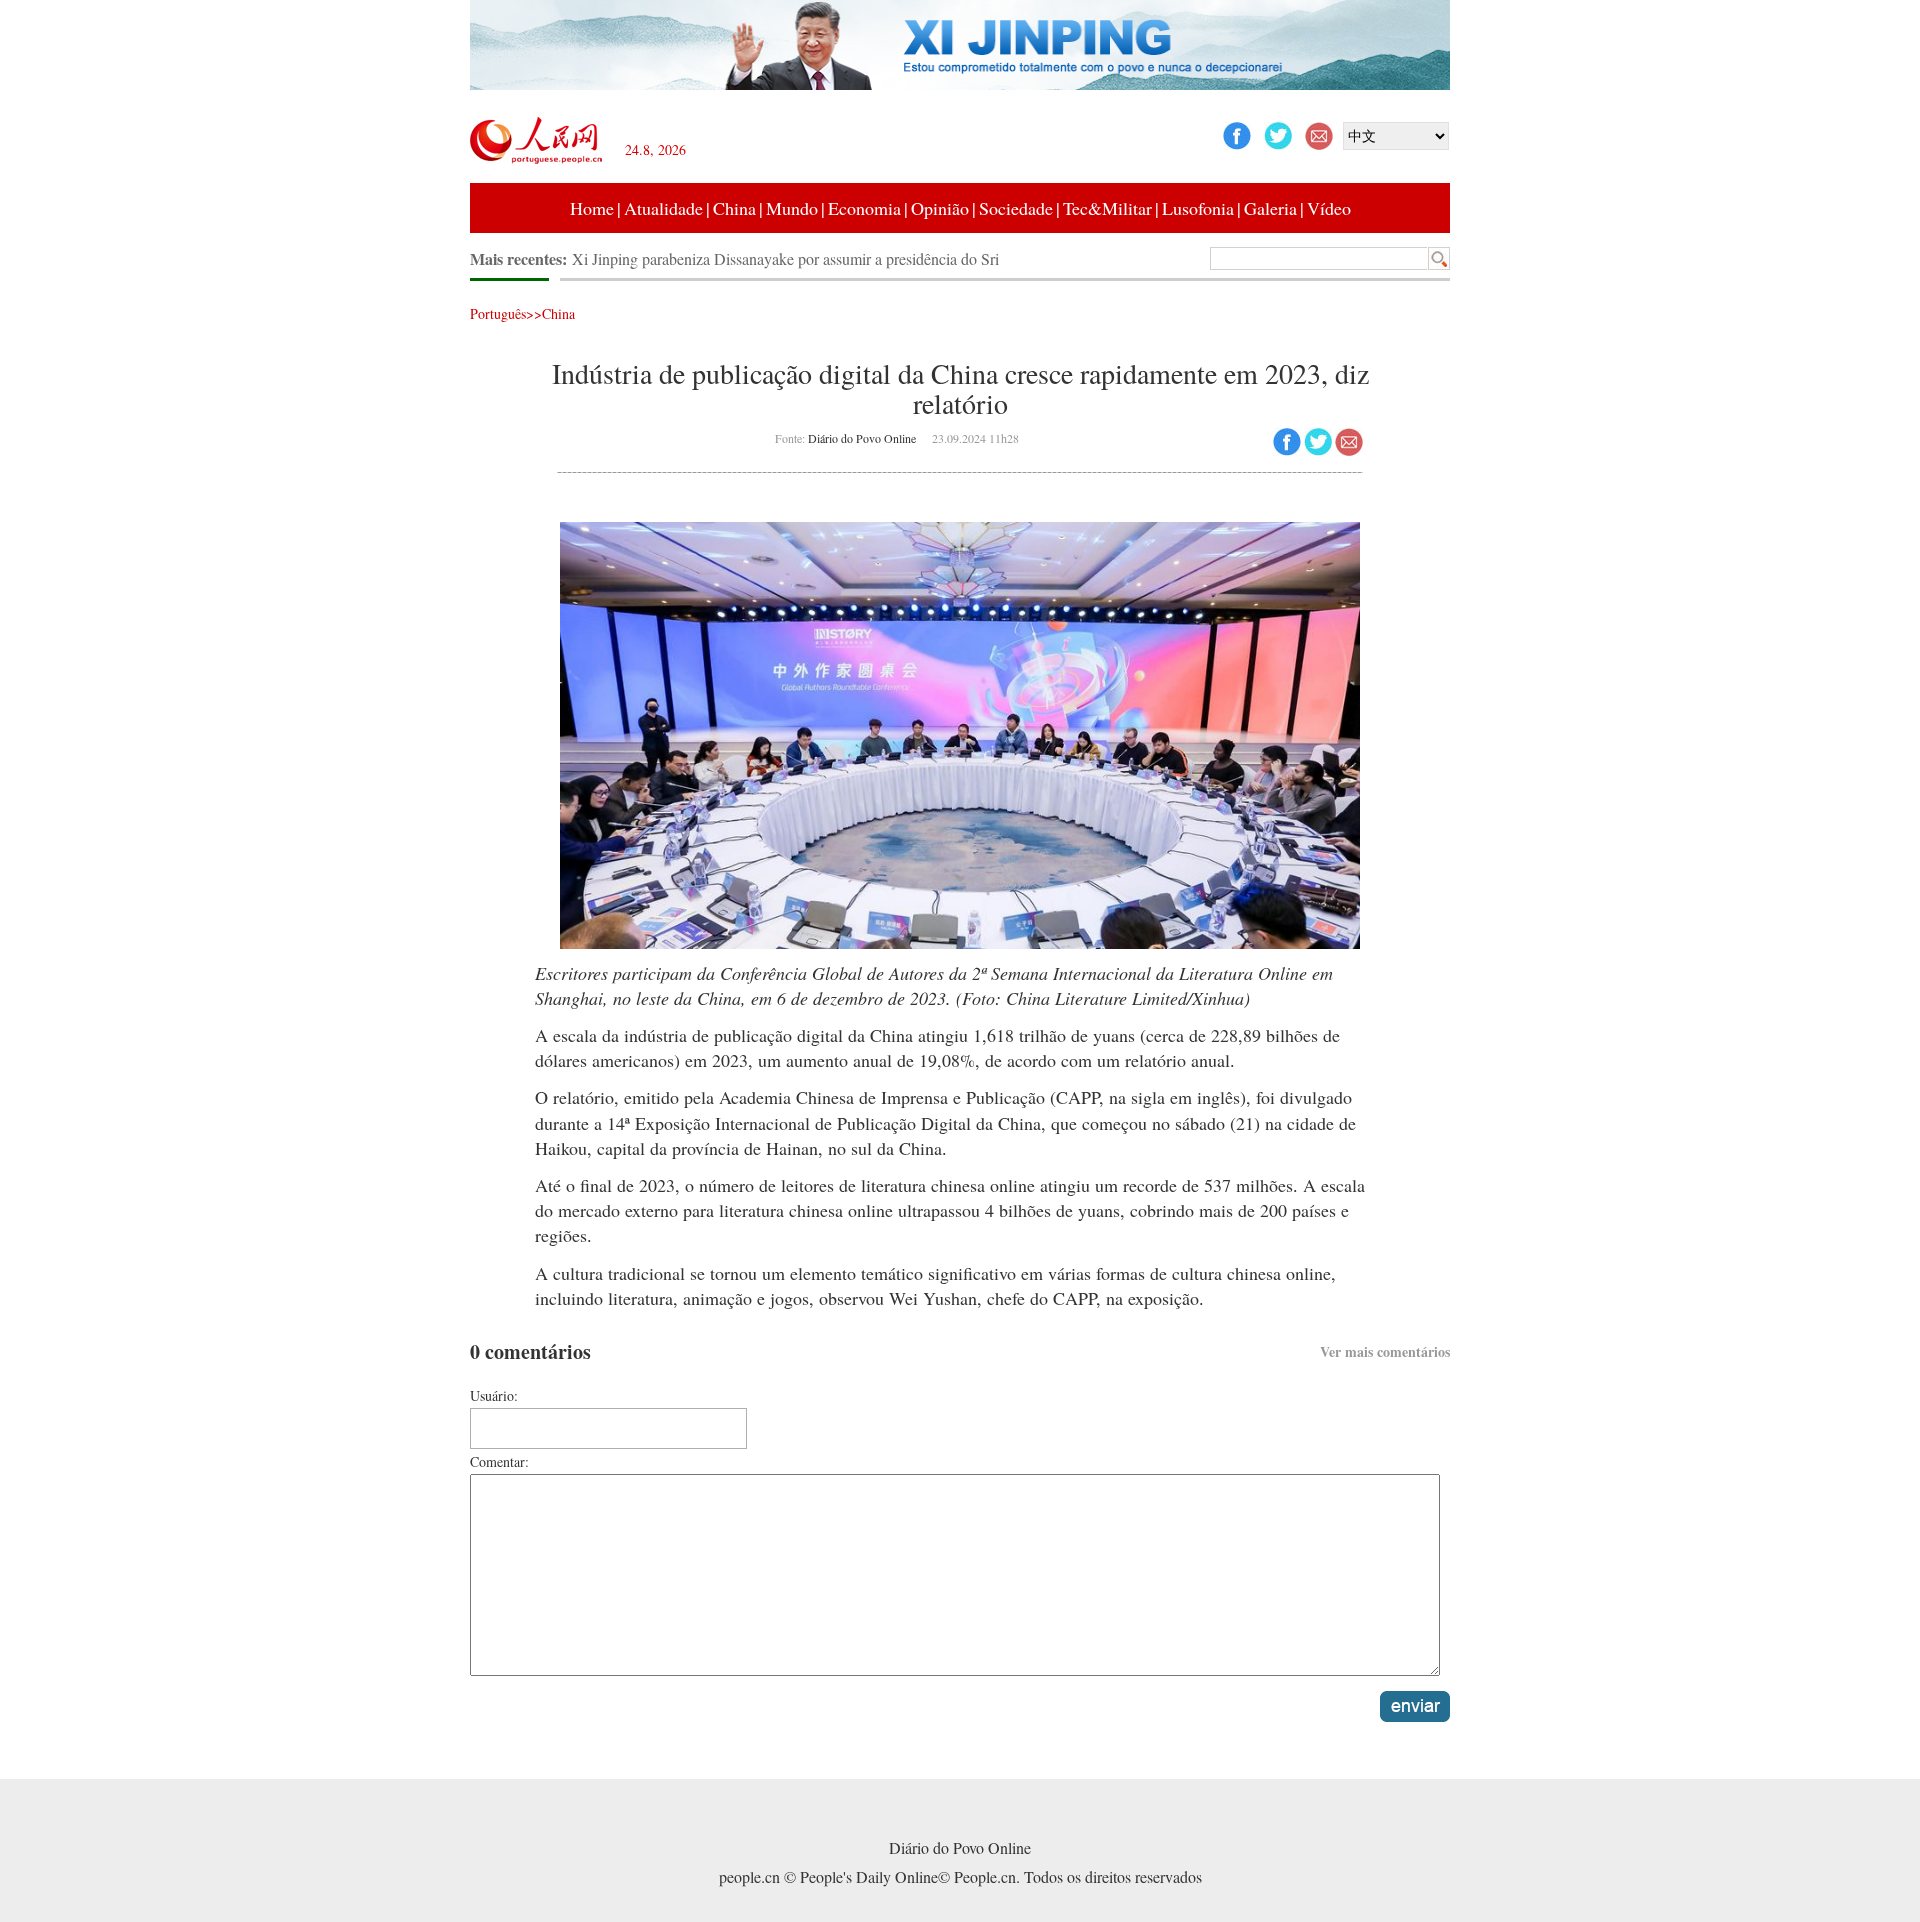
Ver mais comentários (1385, 1351)
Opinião (940, 208)
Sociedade (1016, 208)
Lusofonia (1198, 208)
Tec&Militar (1107, 208)
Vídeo (1329, 208)
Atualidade (663, 208)
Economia (864, 208)
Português (498, 313)
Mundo (792, 208)
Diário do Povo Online (862, 438)
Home (592, 208)
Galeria (1270, 208)
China (734, 208)
